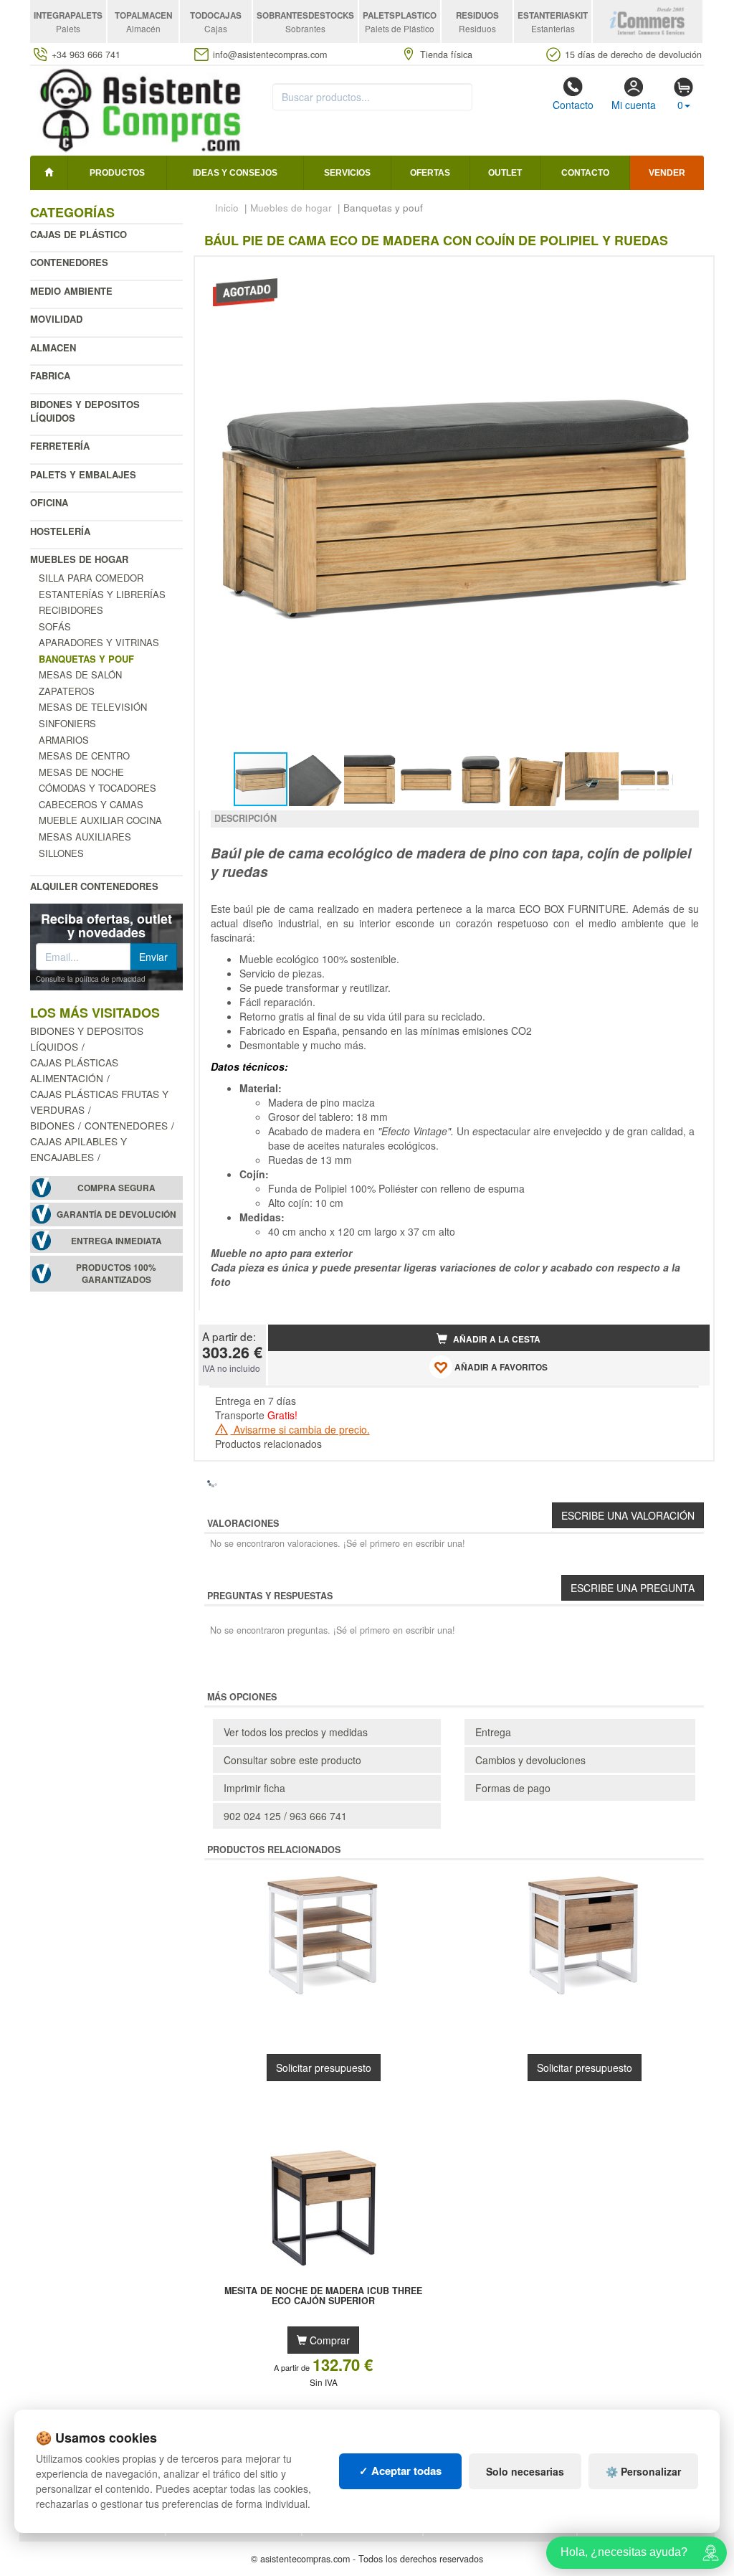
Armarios (64, 740)
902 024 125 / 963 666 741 (285, 1816)
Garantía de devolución (116, 1214)
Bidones (52, 1125)
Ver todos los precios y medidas (296, 1732)
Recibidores (71, 610)
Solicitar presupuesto (324, 2068)
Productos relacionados (268, 1444)
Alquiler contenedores (94, 886)
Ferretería (60, 446)
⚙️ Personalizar (643, 2471)
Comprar (328, 2340)
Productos (117, 173)
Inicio (227, 208)
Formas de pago (513, 1788)
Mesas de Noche (81, 772)
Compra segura (116, 1188)
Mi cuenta (634, 105)
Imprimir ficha (254, 1788)
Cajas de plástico (78, 234)
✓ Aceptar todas (400, 2471)
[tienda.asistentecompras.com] (141, 109)
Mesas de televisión (93, 707)
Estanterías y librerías (102, 594)
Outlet (505, 173)
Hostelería (60, 531)
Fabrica (50, 375)
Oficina (49, 502)
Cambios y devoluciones (530, 1760)
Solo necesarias (525, 2471)
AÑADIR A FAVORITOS (500, 1367)
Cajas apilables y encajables (78, 1149)
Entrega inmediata (116, 1241)
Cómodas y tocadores (97, 788)
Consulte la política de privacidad (91, 979)
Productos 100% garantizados (116, 1274)
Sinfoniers (67, 723)
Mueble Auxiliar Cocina (100, 820)
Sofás (55, 626)
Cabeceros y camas (91, 804)
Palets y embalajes (83, 474)
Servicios (347, 173)
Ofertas (430, 173)
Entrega (493, 1732)
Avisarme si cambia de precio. (300, 1429)
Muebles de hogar (79, 559)
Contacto (573, 105)
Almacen (53, 347)
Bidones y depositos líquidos (85, 411)
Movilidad (56, 319)
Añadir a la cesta (496, 1339)
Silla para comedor (91, 578)
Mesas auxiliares (85, 837)
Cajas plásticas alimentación (74, 1070)
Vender (667, 173)
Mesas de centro (84, 756)
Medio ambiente (71, 291)
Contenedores (69, 262)
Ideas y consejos (235, 173)
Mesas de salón (80, 674)
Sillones (61, 853)
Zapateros (67, 691)
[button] (686, 273)
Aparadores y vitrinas (99, 642)
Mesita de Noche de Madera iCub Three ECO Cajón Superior (323, 2296)
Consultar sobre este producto (292, 1760)
